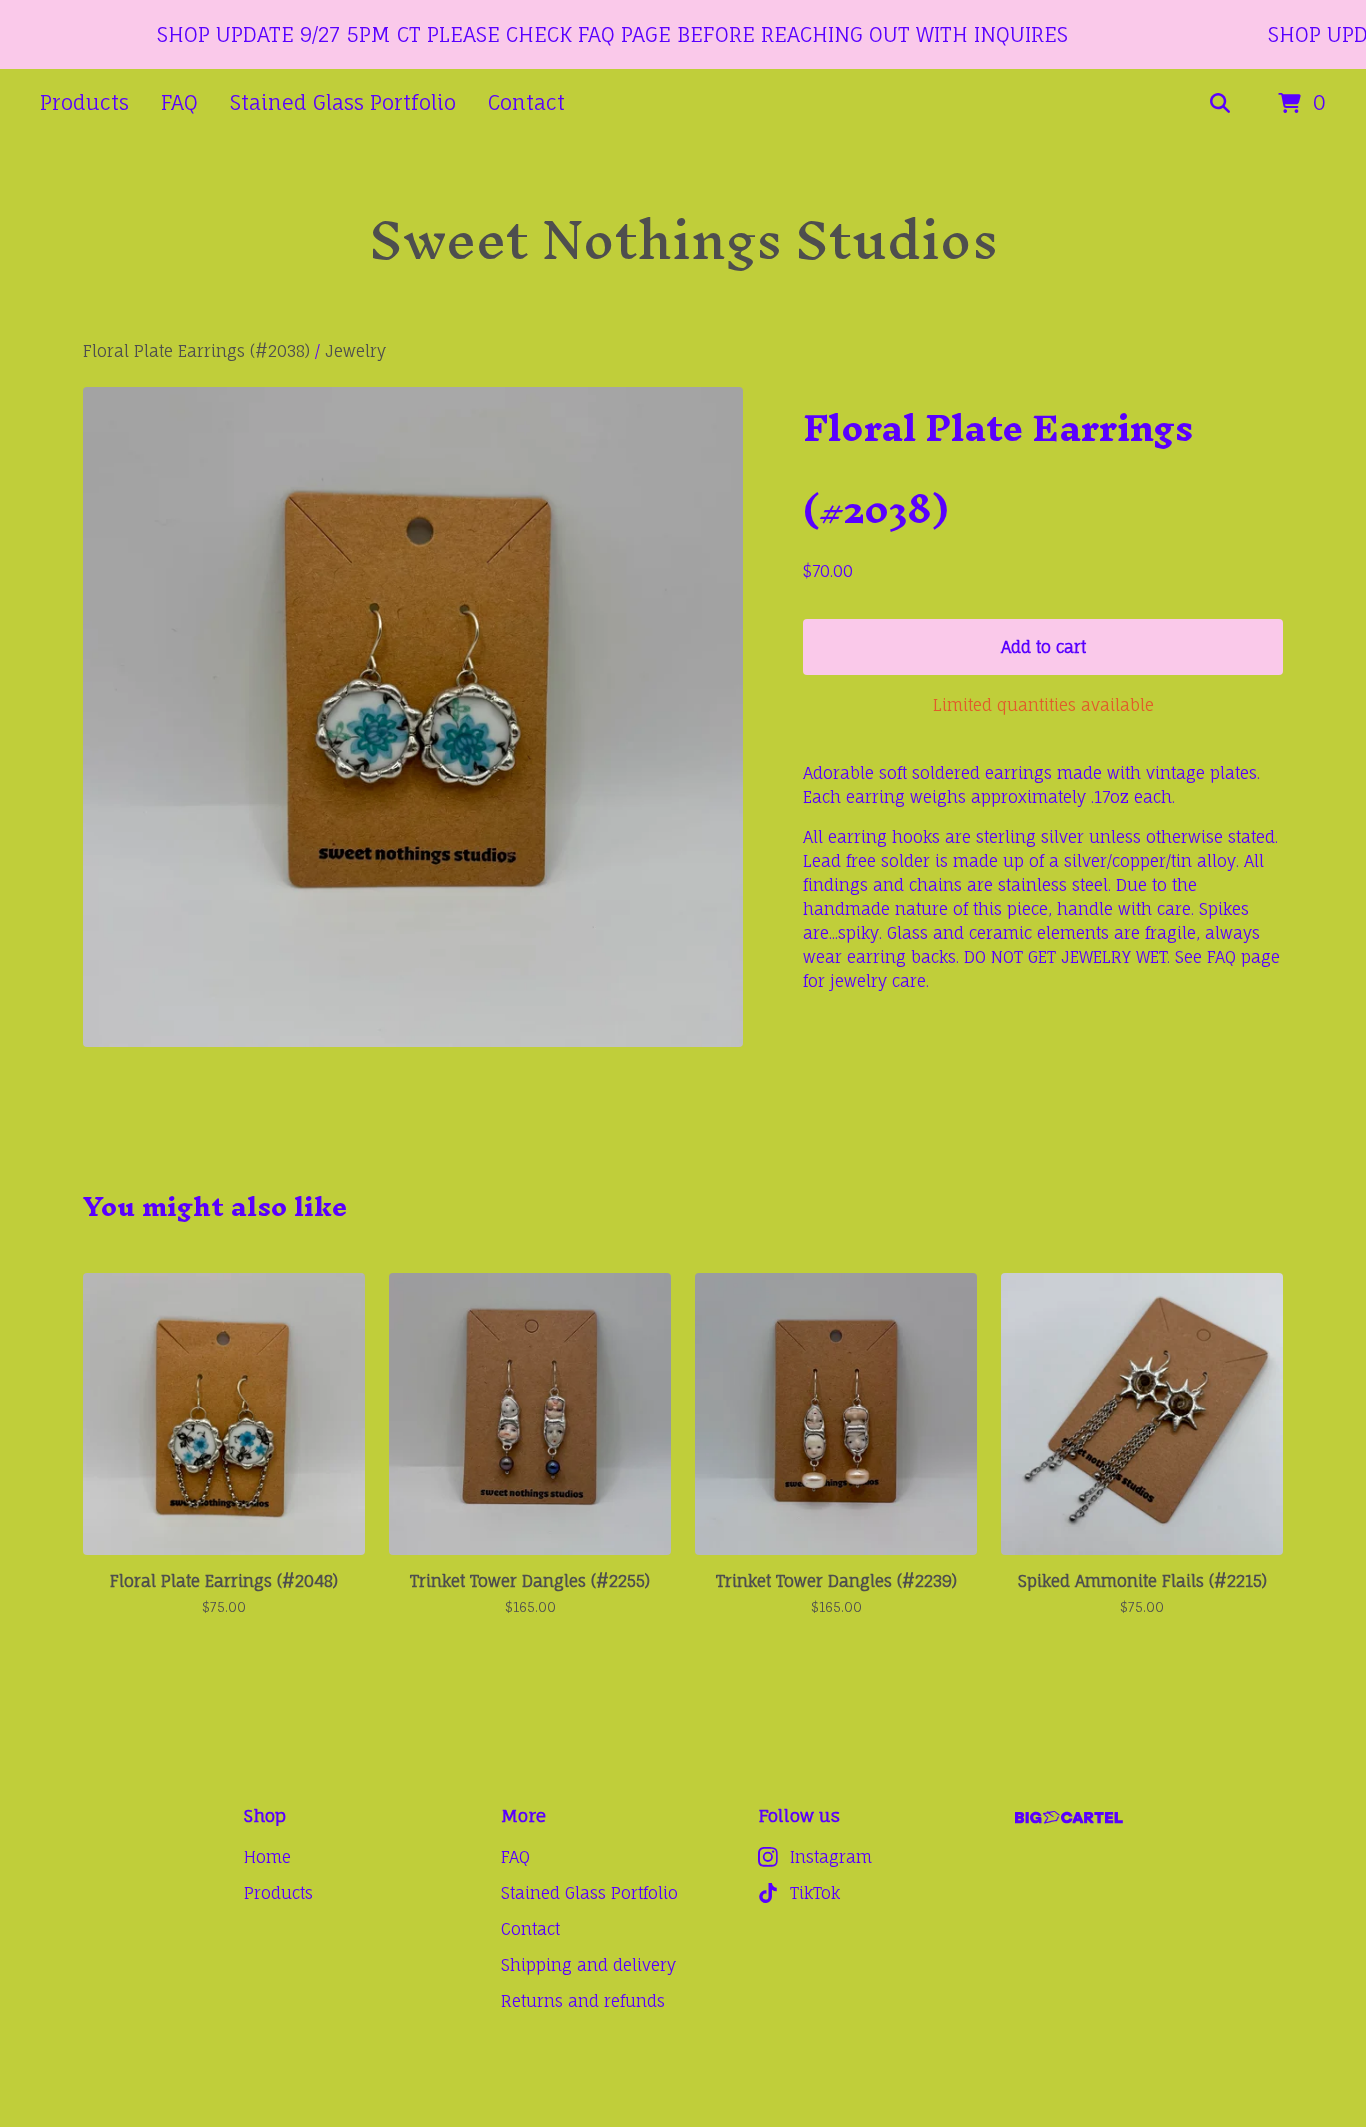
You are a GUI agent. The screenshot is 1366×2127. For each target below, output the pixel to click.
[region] (683, 34)
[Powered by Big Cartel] (1069, 1817)
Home (267, 1857)
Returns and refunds (583, 2001)
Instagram (831, 1857)
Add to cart (1043, 647)
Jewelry (355, 351)
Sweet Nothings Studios (683, 239)
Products (84, 102)
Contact (526, 102)
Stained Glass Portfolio (343, 102)
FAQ (179, 102)
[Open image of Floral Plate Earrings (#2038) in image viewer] (413, 717)
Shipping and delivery (588, 1965)
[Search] (1220, 104)
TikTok (815, 1893)
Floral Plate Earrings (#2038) (196, 351)
